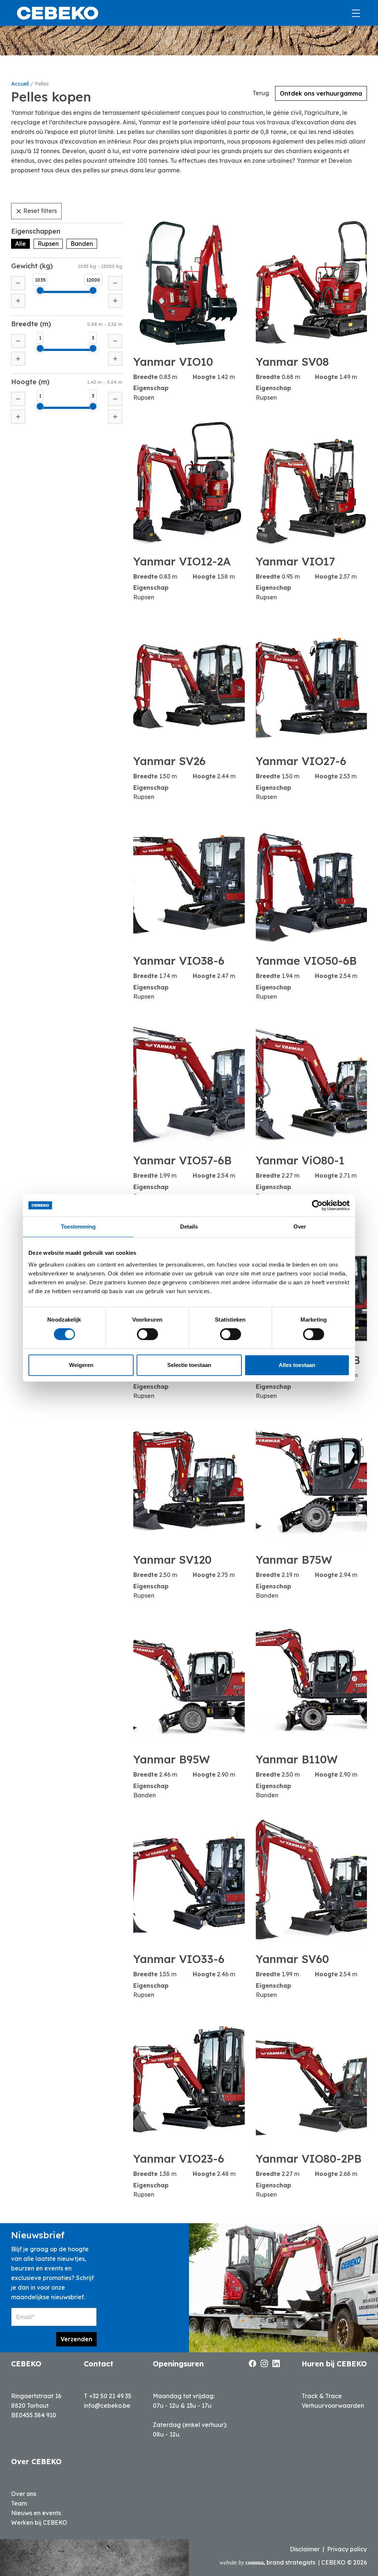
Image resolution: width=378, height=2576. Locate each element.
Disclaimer (305, 2549)
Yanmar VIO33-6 (179, 1959)
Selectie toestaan (189, 1365)
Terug (261, 93)
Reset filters (40, 211)
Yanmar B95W (172, 1759)
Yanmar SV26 (169, 761)
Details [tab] (189, 1227)
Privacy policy (347, 2549)
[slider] (40, 290)
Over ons (24, 2494)
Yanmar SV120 (172, 1560)
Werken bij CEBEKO (39, 2522)
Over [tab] (300, 1227)
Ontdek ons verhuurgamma (321, 93)
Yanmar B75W (294, 1560)
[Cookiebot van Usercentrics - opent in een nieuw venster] (317, 1205)
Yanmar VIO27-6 (301, 761)
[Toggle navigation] (353, 13)
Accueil (20, 84)
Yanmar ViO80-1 (300, 1160)
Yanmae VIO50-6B (306, 961)
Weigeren (81, 1365)
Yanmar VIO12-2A (182, 561)
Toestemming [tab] (78, 1227)
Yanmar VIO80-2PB (309, 2159)
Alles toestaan (297, 1365)
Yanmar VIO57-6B (182, 1160)
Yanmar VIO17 (295, 561)
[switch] (147, 1334)
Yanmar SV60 (292, 1959)
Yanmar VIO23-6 (179, 2159)
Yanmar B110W (297, 1759)
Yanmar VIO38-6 (179, 961)
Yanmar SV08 (292, 362)
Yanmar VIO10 (173, 362)
